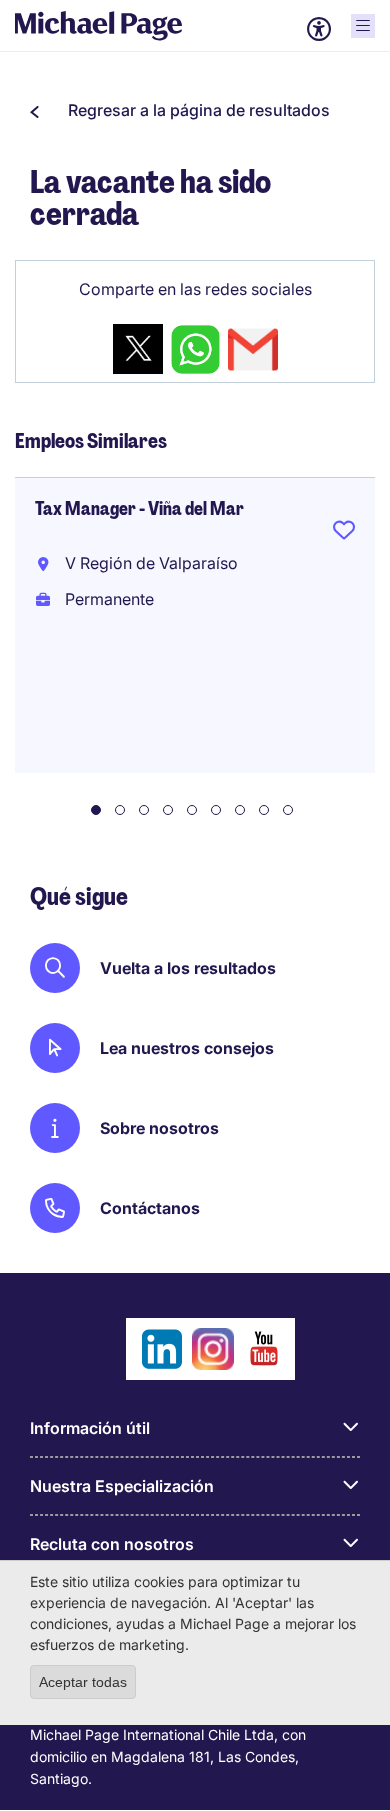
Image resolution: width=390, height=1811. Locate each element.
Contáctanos (150, 1208)
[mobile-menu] (363, 26)
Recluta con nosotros (112, 1544)
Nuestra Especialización (122, 1486)
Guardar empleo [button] (344, 534)
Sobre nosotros (159, 1128)
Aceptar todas (83, 1682)
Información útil (90, 1428)
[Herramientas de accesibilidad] (319, 29)
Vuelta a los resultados (188, 968)
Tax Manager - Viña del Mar (139, 509)
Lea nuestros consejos (187, 1048)
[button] (180, 110)
